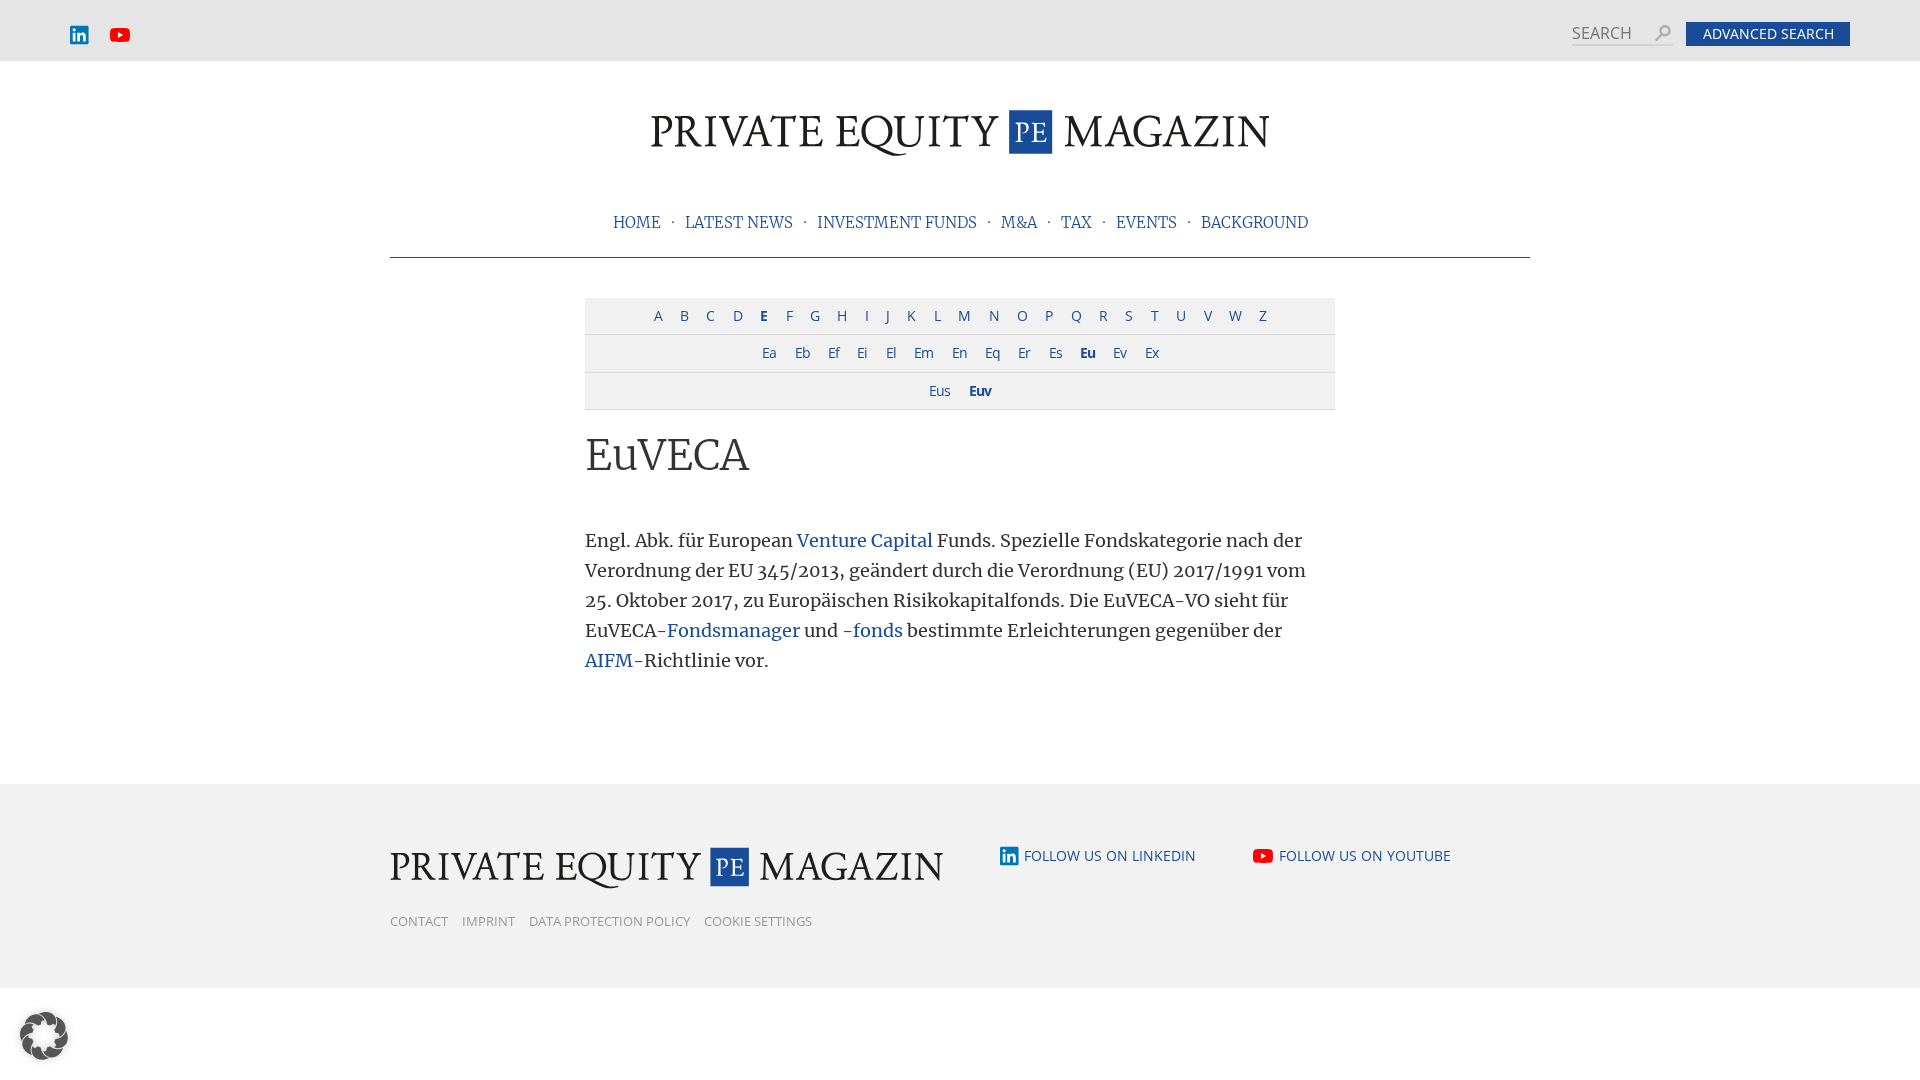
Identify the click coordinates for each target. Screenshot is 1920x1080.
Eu (1087, 352)
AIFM (609, 660)
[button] (44, 1036)
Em (923, 352)
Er (1024, 352)
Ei (862, 352)
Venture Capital (865, 540)
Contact (419, 921)
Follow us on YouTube (1365, 855)
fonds (878, 630)
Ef (833, 352)
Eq (992, 352)
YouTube (120, 35)
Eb (802, 352)
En (959, 352)
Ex (1151, 352)
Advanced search (1768, 33)
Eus (939, 390)
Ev (1119, 352)
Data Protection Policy (609, 921)
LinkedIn (80, 35)
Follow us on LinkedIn (1110, 855)
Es (1055, 352)
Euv (980, 390)
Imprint (488, 921)
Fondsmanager (733, 630)
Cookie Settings (758, 921)
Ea (769, 352)
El (891, 352)
